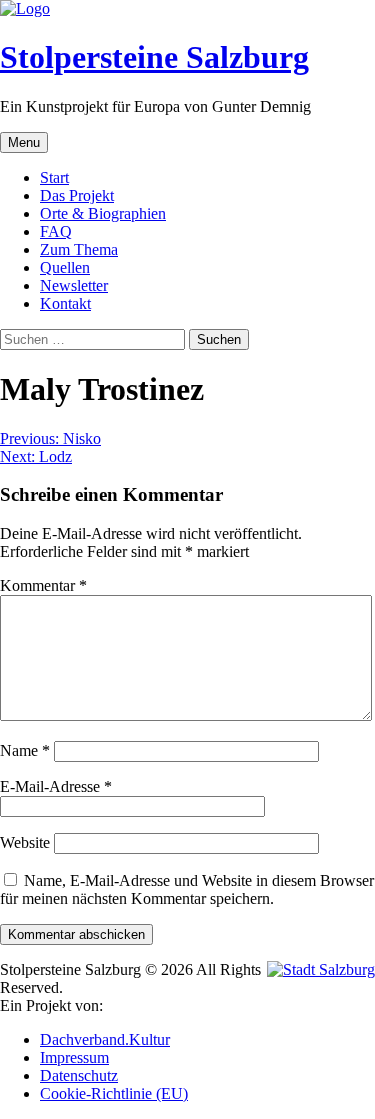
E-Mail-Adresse (56, 786)
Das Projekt (77, 195)
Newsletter (74, 285)
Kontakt (65, 303)
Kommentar (43, 585)
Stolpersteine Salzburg (154, 57)
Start (54, 177)
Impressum (74, 1057)
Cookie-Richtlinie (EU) (114, 1093)
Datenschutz (79, 1075)
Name (25, 750)
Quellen (65, 267)
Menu (24, 142)
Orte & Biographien (103, 213)
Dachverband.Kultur (105, 1039)
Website (25, 842)
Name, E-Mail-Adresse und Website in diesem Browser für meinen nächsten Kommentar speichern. (187, 889)
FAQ (56, 231)
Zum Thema (79, 249)
